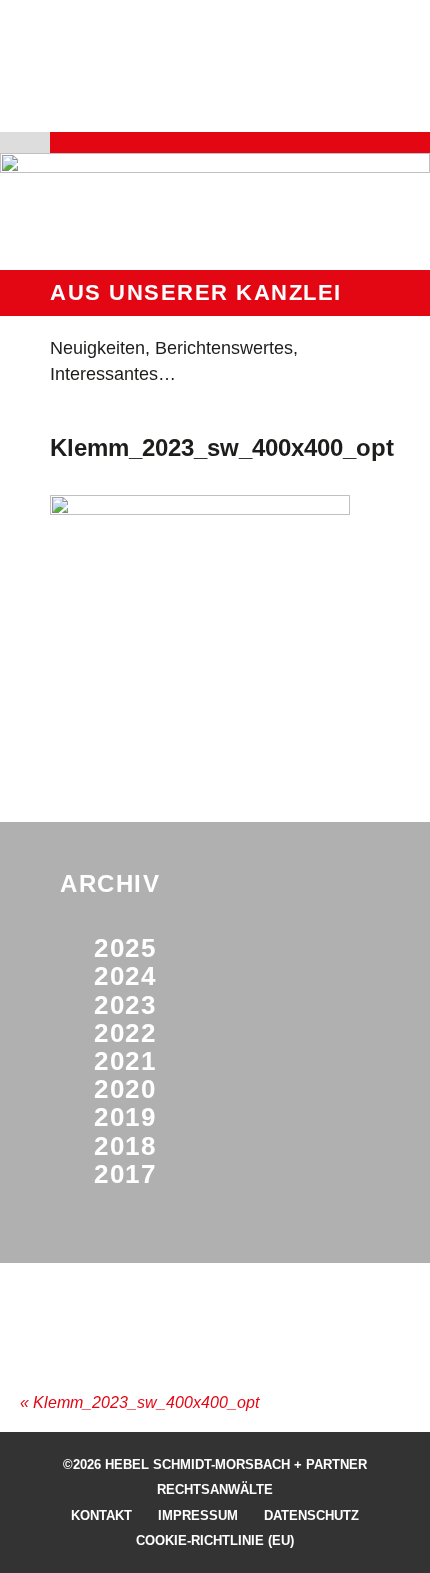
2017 (125, 1174)
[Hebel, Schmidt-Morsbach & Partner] (201, 87)
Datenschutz (311, 1515)
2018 (125, 1146)
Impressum (198, 1515)
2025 (125, 948)
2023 (125, 1005)
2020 (125, 1089)
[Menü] (68, 142)
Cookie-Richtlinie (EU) (215, 1540)
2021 (125, 1061)
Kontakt (101, 1515)
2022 (125, 1033)
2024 (125, 976)
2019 (125, 1117)
